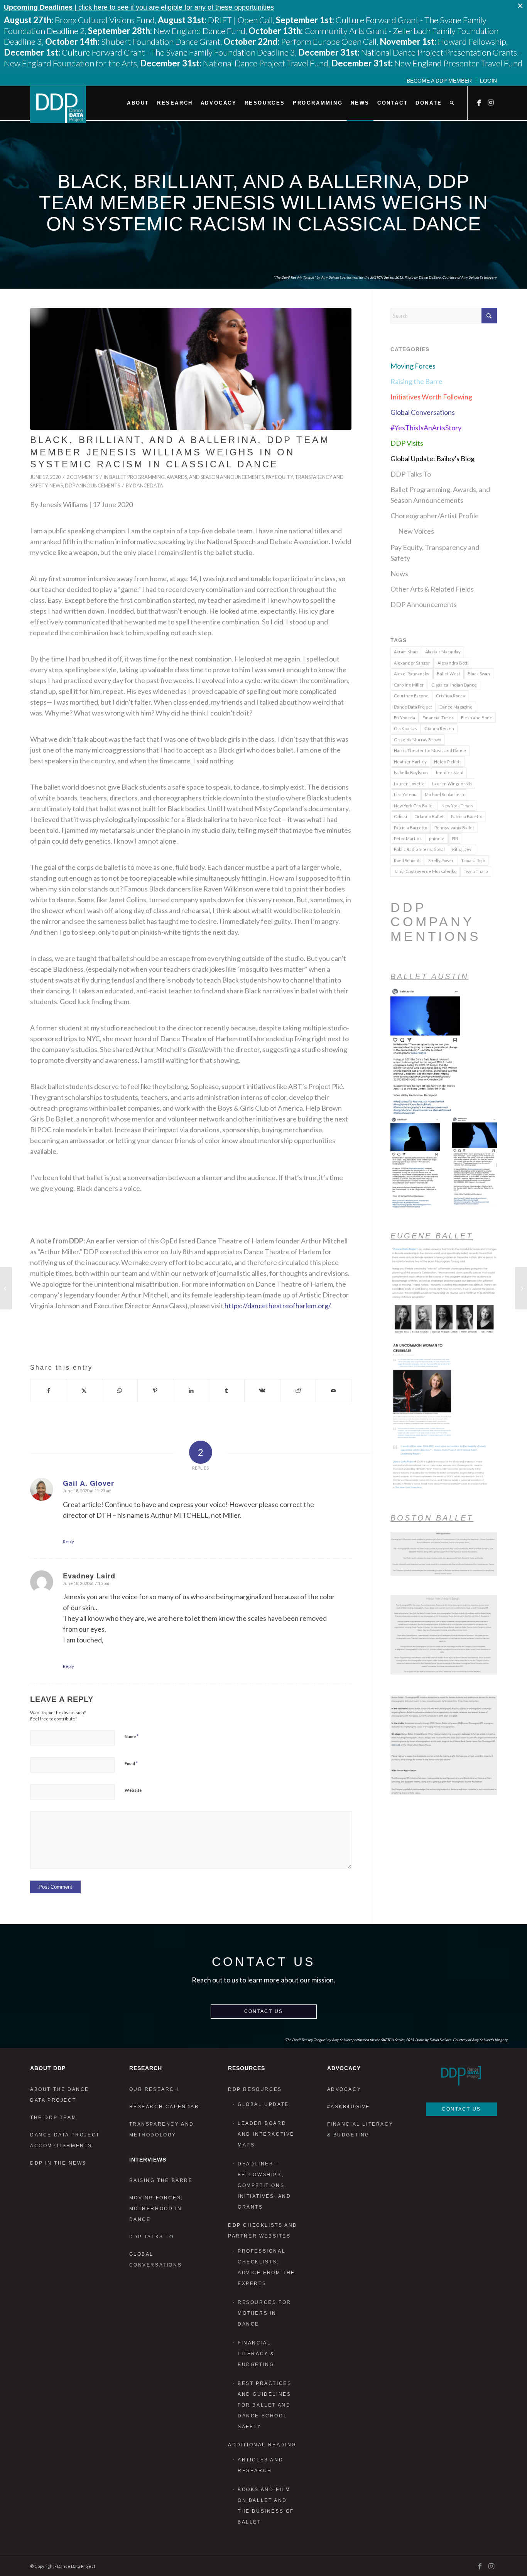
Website (133, 1790)
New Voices (416, 531)
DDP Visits (407, 443)
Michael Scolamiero (444, 794)
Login (488, 81)
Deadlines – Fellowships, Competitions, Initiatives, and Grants (264, 2185)
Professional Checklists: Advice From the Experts (266, 2267)
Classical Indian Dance (454, 685)
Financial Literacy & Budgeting (256, 2354)
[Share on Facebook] (48, 1390)
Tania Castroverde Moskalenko (425, 871)
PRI (455, 838)
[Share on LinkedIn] (191, 1390)
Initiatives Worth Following (431, 397)
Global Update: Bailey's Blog (432, 458)
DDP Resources (255, 2089)
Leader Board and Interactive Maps (266, 2134)
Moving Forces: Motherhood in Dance (156, 2209)
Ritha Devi (462, 849)
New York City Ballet (414, 806)
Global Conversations (423, 412)
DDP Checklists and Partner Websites (263, 2231)
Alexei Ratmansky (412, 674)
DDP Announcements (92, 486)
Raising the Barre (416, 381)
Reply (68, 1542)
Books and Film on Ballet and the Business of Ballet (266, 2506)
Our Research (154, 2089)
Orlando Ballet (429, 816)
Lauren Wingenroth (452, 784)
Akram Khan (406, 652)
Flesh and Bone (477, 718)
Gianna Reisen (439, 728)
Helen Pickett (448, 762)
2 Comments (82, 477)
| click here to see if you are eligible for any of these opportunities (139, 7)
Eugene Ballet (432, 1236)
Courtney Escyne (411, 696)
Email (131, 1763)
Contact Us (264, 2011)
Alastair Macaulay (443, 652)
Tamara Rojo (473, 860)
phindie (437, 838)
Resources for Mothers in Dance (264, 2313)
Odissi (400, 816)
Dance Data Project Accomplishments (65, 2140)
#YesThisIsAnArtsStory (426, 428)
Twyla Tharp (476, 871)
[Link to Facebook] (480, 103)
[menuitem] (439, 80)
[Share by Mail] (334, 1390)
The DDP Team (53, 2118)
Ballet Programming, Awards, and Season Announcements (187, 477)
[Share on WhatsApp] (120, 1390)
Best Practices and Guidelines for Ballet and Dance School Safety (264, 2405)
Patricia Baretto (467, 816)
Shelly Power (441, 860)
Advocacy (344, 2089)
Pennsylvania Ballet (454, 828)
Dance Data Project (413, 707)
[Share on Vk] (262, 1390)
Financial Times (438, 718)
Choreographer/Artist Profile (435, 516)
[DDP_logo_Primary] (58, 105)
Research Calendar (164, 2107)
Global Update (263, 2104)
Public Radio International (419, 849)
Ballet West (448, 674)
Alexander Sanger (412, 663)
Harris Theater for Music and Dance (430, 750)
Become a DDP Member (439, 81)
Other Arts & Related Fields (432, 589)
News (56, 486)
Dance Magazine (456, 707)
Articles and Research (260, 2465)
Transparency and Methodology (162, 2129)
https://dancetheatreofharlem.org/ (277, 1306)
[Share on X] (84, 1390)
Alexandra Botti (453, 663)
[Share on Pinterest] (155, 1390)
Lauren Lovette (409, 784)
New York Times (457, 806)
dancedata (148, 486)
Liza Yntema (406, 794)
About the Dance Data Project (60, 2095)
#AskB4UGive (349, 2107)
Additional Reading (262, 2445)
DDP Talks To (411, 474)
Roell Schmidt (407, 860)
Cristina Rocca (450, 696)
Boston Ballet (432, 1518)
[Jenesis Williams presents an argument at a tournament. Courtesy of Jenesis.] (191, 369)
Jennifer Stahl (449, 772)
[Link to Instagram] (491, 103)
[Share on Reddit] (298, 1390)
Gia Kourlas (405, 728)
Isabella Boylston (411, 772)
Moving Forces (413, 366)
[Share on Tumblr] (227, 1390)
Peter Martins (408, 838)
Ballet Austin (429, 976)
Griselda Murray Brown (418, 740)
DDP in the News (58, 2163)
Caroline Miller (409, 685)
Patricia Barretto (410, 828)
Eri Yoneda (405, 718)
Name (132, 1736)
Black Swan (479, 674)
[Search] (452, 103)
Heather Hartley (410, 762)
